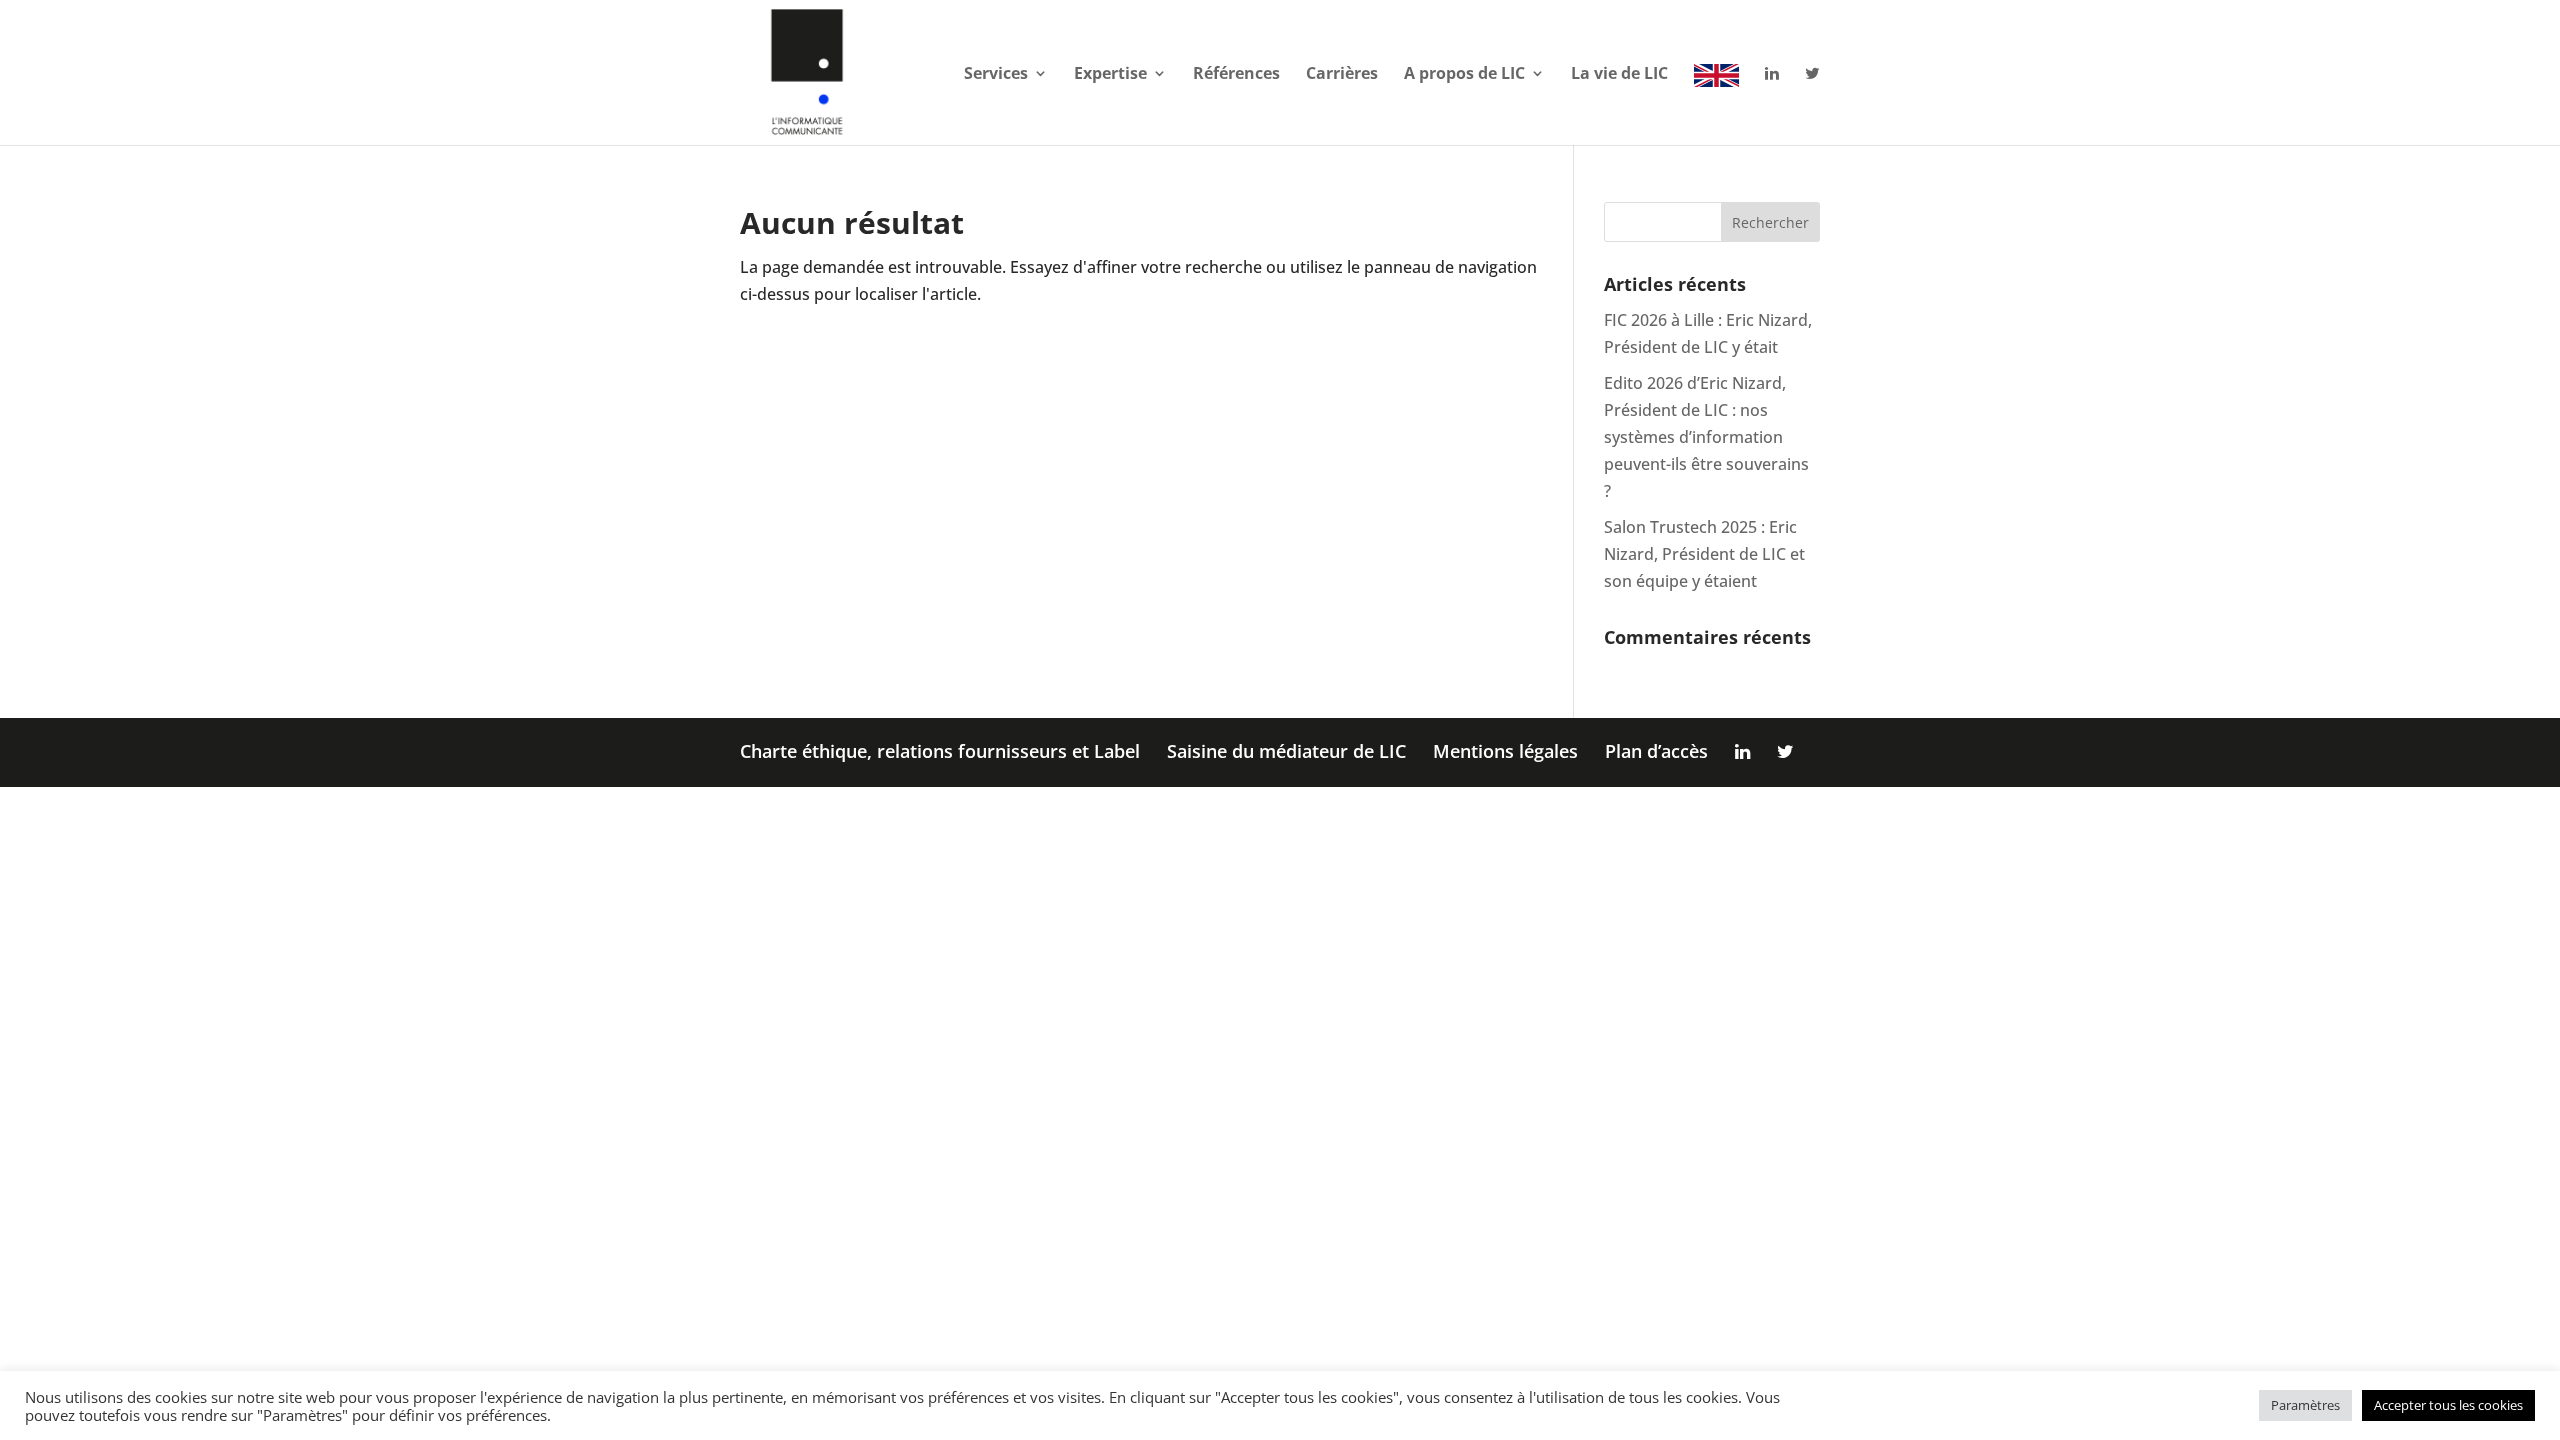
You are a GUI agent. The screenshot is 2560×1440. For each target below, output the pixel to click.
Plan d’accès (1656, 751)
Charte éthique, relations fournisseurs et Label (940, 751)
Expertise (1110, 75)
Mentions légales (1505, 751)
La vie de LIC (1619, 75)
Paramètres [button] (2305, 1405)
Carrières (1342, 75)
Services (996, 75)
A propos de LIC (1464, 75)
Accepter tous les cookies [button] (2448, 1405)
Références (1236, 75)
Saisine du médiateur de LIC (1286, 751)
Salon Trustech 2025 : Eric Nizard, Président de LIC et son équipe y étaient (1704, 554)
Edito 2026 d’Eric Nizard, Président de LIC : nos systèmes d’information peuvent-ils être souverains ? (1706, 437)
